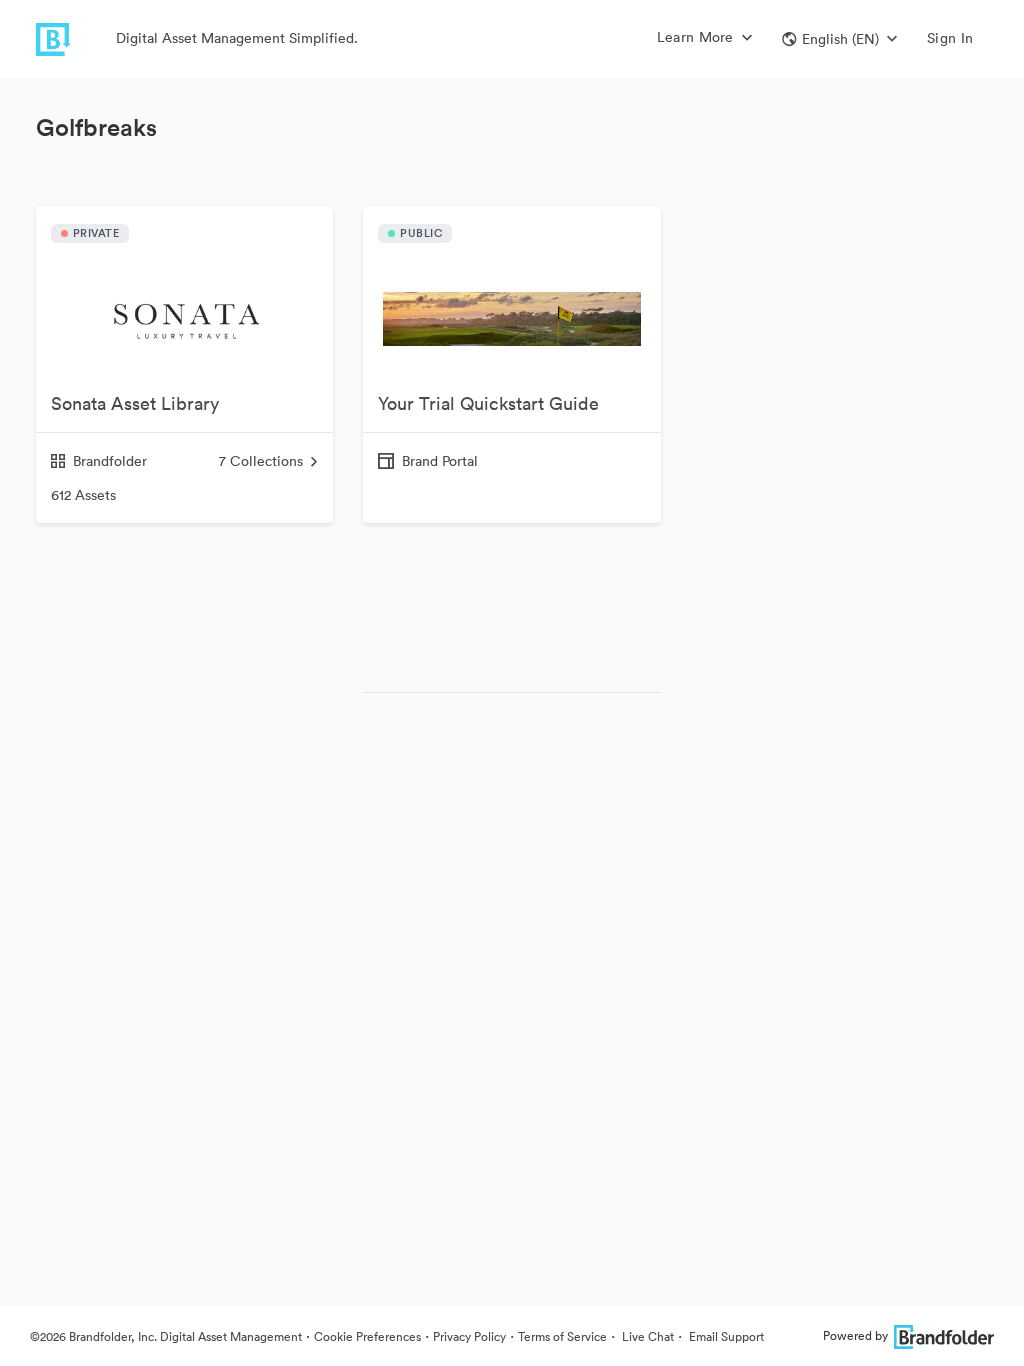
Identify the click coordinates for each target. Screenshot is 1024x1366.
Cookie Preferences (367, 1336)
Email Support (725, 1336)
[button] (839, 39)
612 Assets (83, 495)
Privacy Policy (469, 1336)
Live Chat (646, 1336)
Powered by (855, 1335)
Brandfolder (110, 461)
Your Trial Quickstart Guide (488, 403)
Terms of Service (562, 1336)
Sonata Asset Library (135, 403)
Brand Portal (440, 461)
